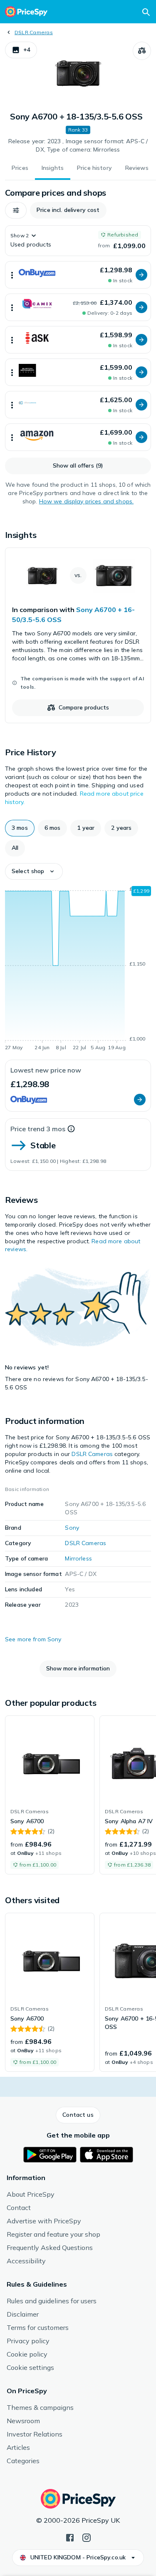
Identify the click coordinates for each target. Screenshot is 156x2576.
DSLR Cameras (34, 32)
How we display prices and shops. (86, 501)
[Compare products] (142, 51)
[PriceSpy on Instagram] (87, 2537)
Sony (72, 1528)
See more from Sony (33, 1639)
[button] (21, 50)
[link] (78, 635)
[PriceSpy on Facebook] (70, 2537)
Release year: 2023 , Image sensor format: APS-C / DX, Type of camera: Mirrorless (78, 145)
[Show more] (12, 275)
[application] (78, 970)
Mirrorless (78, 1558)
